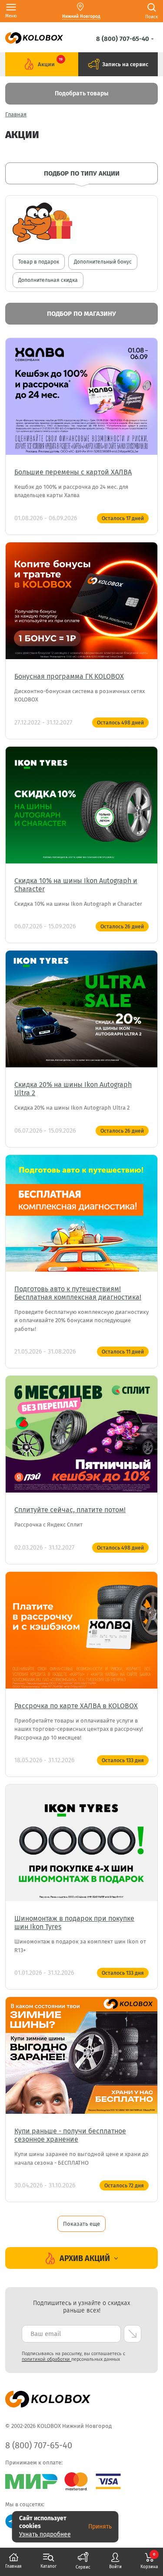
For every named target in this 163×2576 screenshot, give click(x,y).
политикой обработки (47, 2359)
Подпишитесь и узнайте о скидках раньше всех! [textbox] (81, 2307)
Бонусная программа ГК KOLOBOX (69, 676)
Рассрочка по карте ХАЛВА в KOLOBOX (76, 1706)
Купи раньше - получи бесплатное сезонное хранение (70, 2135)
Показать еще (81, 2224)
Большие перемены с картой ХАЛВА (73, 472)
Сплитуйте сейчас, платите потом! (70, 1510)
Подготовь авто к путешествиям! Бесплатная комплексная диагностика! (78, 1293)
